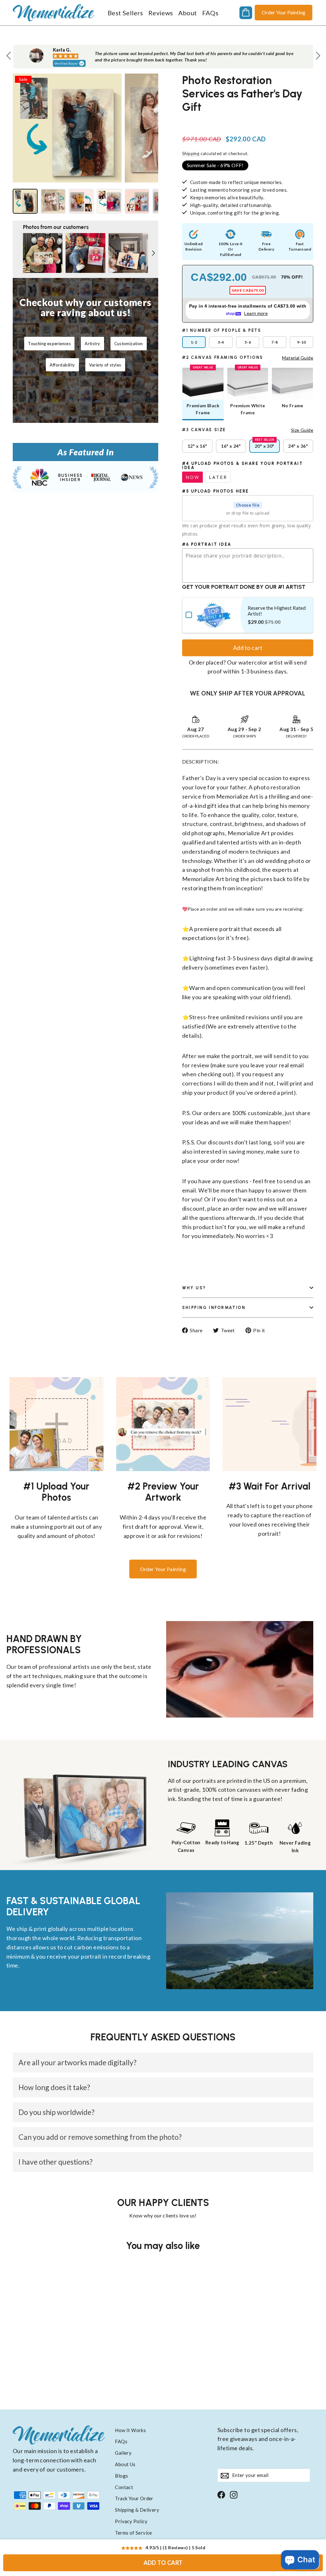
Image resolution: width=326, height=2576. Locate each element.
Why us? (194, 1288)
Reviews (161, 13)
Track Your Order (134, 2498)
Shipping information (214, 1308)
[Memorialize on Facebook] (221, 2494)
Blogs (121, 2476)
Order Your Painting (283, 12)
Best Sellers (125, 13)
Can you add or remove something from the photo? (100, 2137)
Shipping (191, 153)
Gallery (123, 2453)
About (188, 13)
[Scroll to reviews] (248, 121)
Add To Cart (163, 2563)
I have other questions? (56, 2162)
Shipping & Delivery (137, 2510)
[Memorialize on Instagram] (234, 2494)
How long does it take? (54, 2087)
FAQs (210, 13)
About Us (125, 2464)
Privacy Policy (131, 2521)
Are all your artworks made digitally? (78, 2062)
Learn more (256, 313)
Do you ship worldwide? (57, 2112)
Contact (124, 2487)
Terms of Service (133, 2533)
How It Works (130, 2430)
